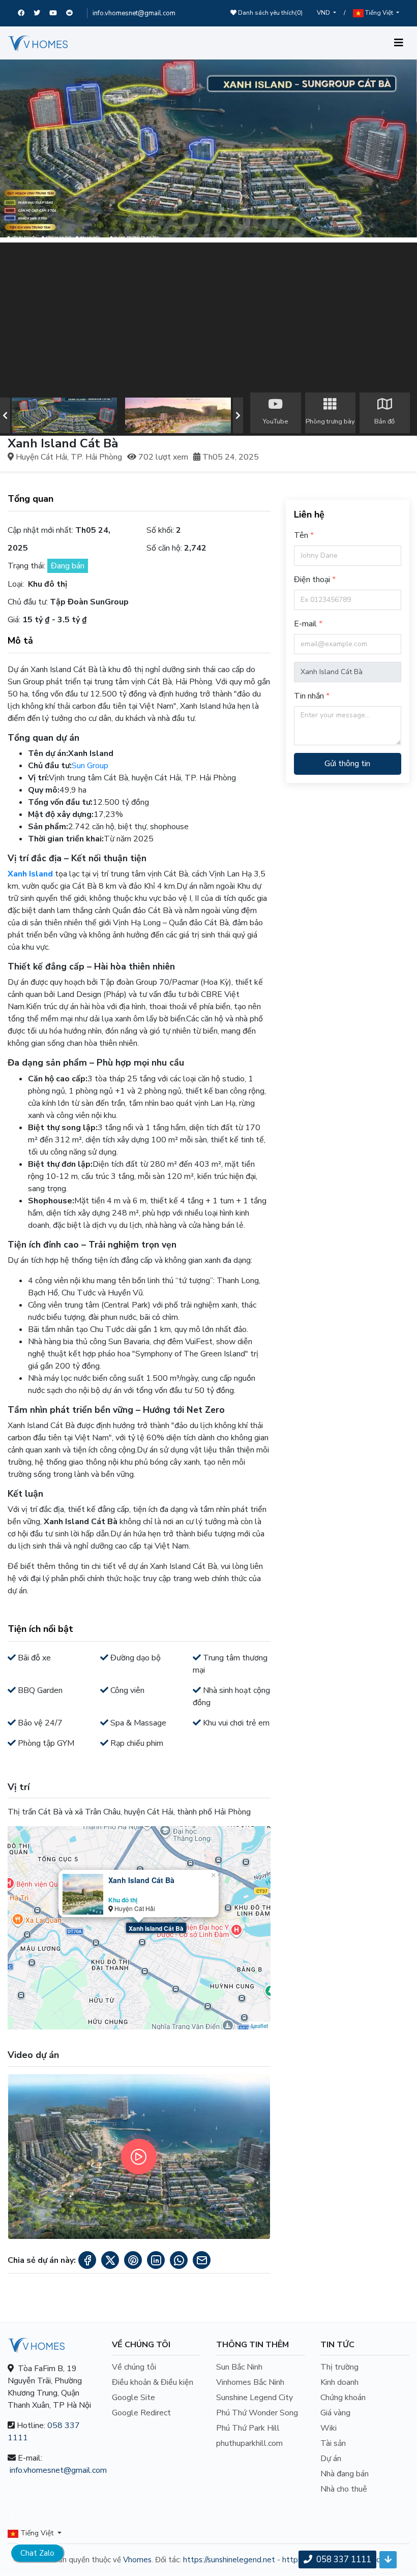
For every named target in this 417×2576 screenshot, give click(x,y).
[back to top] (388, 2560)
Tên (301, 535)
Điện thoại (312, 580)
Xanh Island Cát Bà (156, 1928)
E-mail (305, 624)
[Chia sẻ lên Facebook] (87, 2260)
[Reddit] (74, 13)
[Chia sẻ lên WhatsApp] (179, 2260)
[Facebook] (26, 13)
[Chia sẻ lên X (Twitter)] (110, 2260)
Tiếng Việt (379, 13)
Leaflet (260, 2025)
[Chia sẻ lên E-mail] (202, 2260)
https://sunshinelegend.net (229, 2560)
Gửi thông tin (347, 764)
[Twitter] (41, 13)
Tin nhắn (309, 696)
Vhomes (137, 2560)
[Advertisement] (208, 314)
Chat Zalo (37, 2553)
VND (324, 13)
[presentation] (5, 415)
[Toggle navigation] (399, 43)
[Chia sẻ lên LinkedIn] (156, 2260)
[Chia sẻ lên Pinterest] (133, 2260)
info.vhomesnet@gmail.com (134, 13)
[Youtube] (58, 13)
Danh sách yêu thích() (270, 13)
